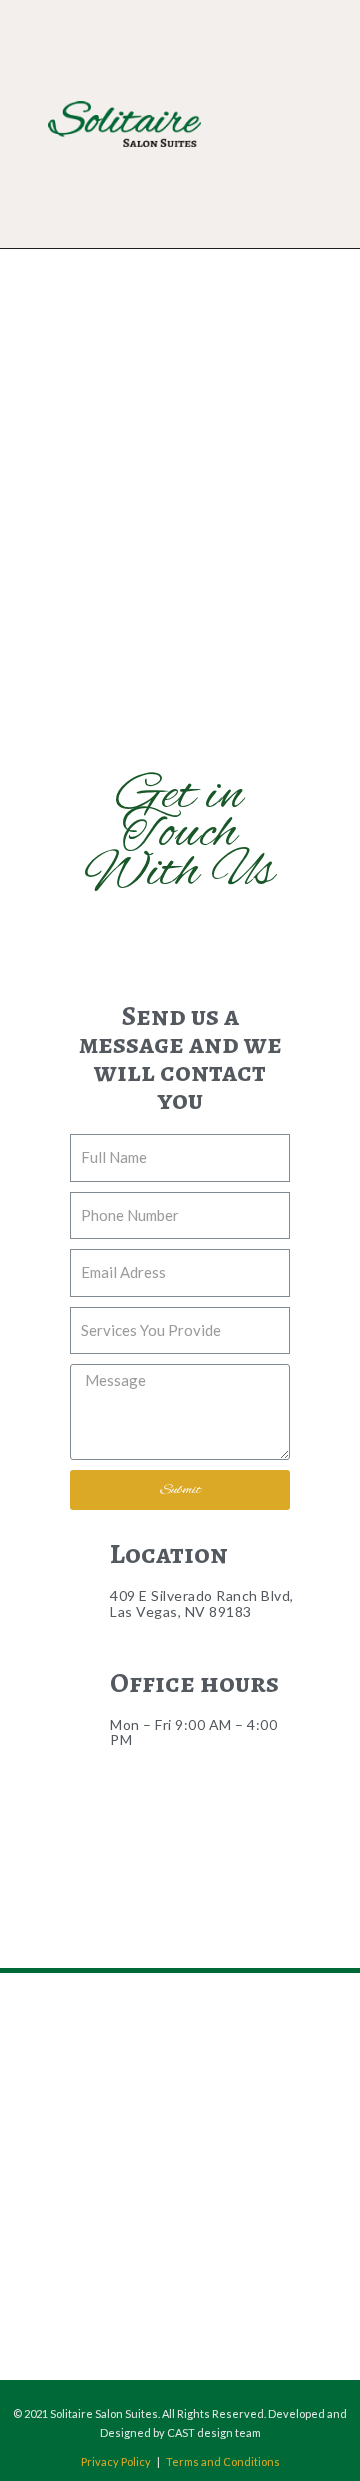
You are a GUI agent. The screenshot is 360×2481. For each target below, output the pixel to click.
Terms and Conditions (223, 2461)
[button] (302, 124)
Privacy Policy (116, 2461)
